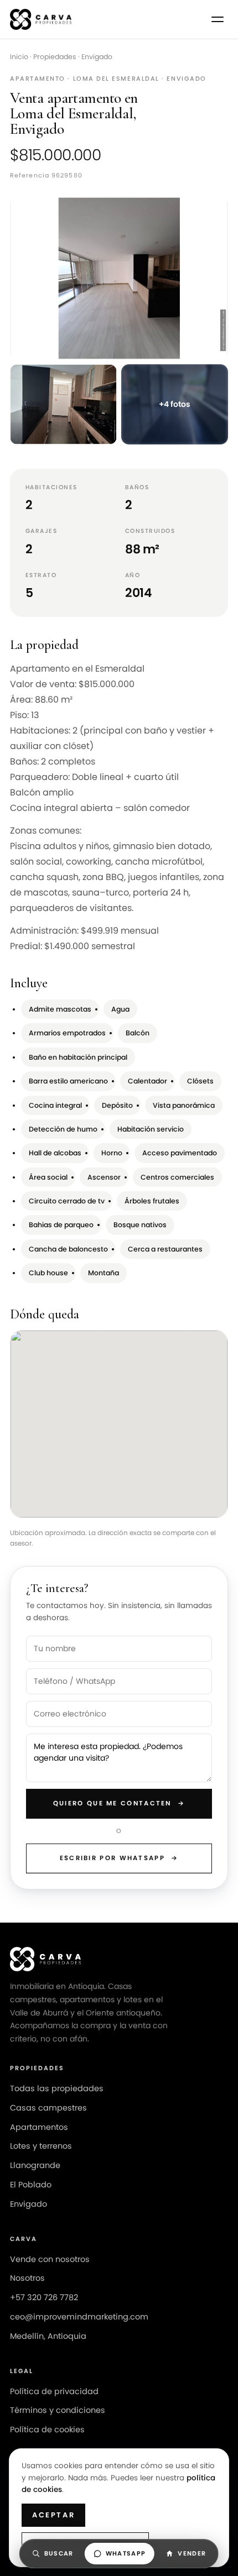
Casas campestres (48, 2108)
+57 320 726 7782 (44, 2297)
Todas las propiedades (57, 2088)
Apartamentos (39, 2127)
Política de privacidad (54, 2391)
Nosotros (27, 2278)
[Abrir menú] (218, 19)
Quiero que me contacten (119, 1803)
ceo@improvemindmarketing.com (79, 2317)
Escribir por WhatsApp (119, 1858)
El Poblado (31, 2185)
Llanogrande (35, 2165)
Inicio (19, 57)
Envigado (97, 57)
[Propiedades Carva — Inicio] (41, 19)
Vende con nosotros (50, 2259)
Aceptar (53, 2515)
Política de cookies (47, 2430)
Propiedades (55, 57)
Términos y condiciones (58, 2410)
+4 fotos (175, 404)
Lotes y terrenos (41, 2146)
